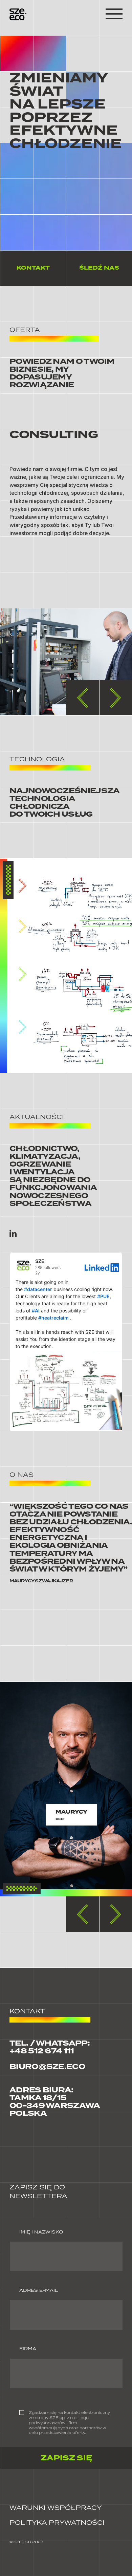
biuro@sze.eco (47, 2067)
